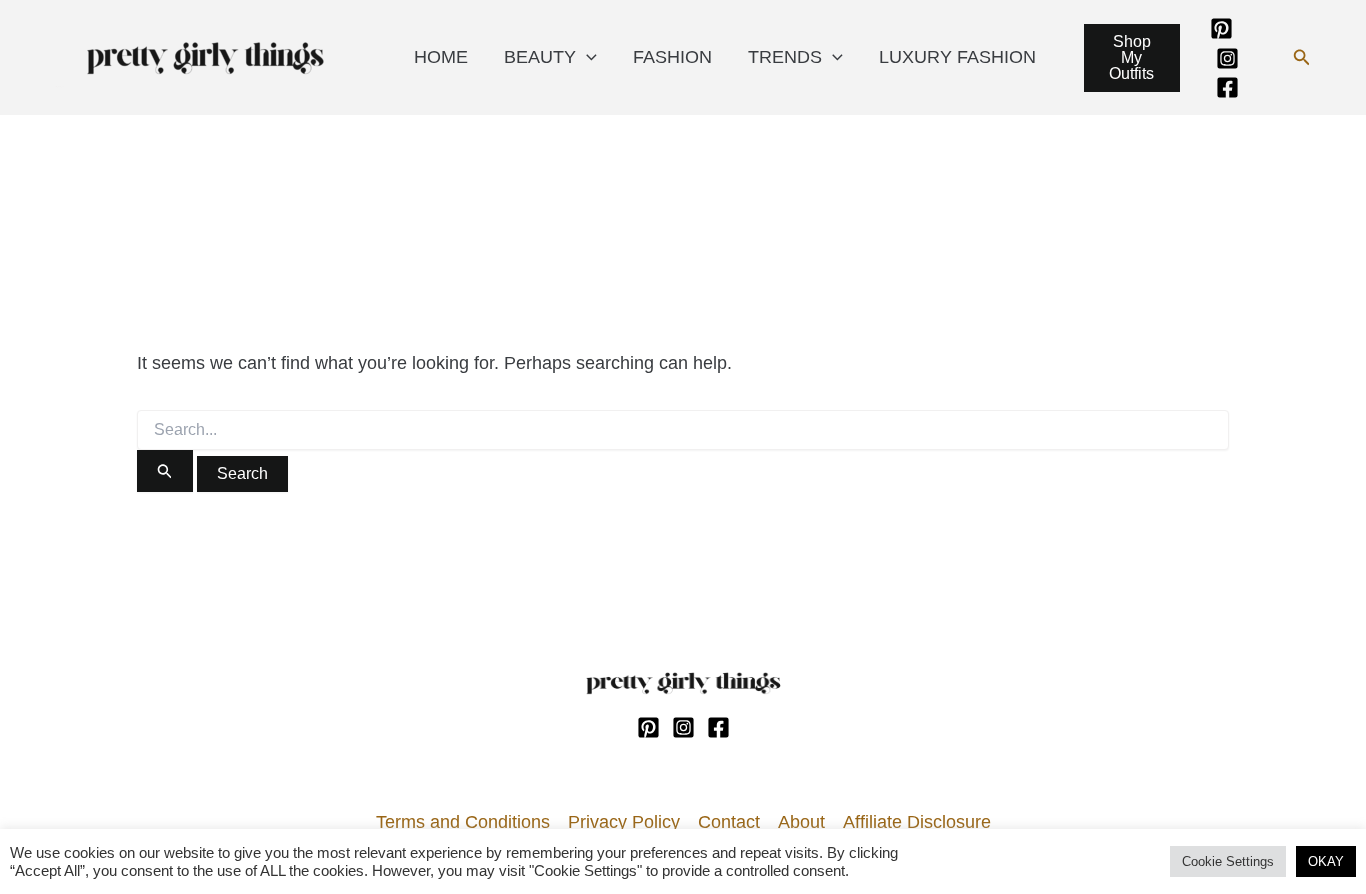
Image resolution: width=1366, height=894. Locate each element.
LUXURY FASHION (957, 57)
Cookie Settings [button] (1228, 861)
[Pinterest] (1221, 28)
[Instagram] (1227, 58)
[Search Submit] (165, 471)
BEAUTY (540, 57)
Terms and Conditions (463, 822)
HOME (441, 57)
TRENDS (785, 57)
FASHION (672, 57)
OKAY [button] (1326, 861)
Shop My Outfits (1131, 57)
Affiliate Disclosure (917, 822)
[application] (586, 57)
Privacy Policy (624, 822)
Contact (729, 822)
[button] (1302, 58)
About (801, 822)
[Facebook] (1227, 87)
